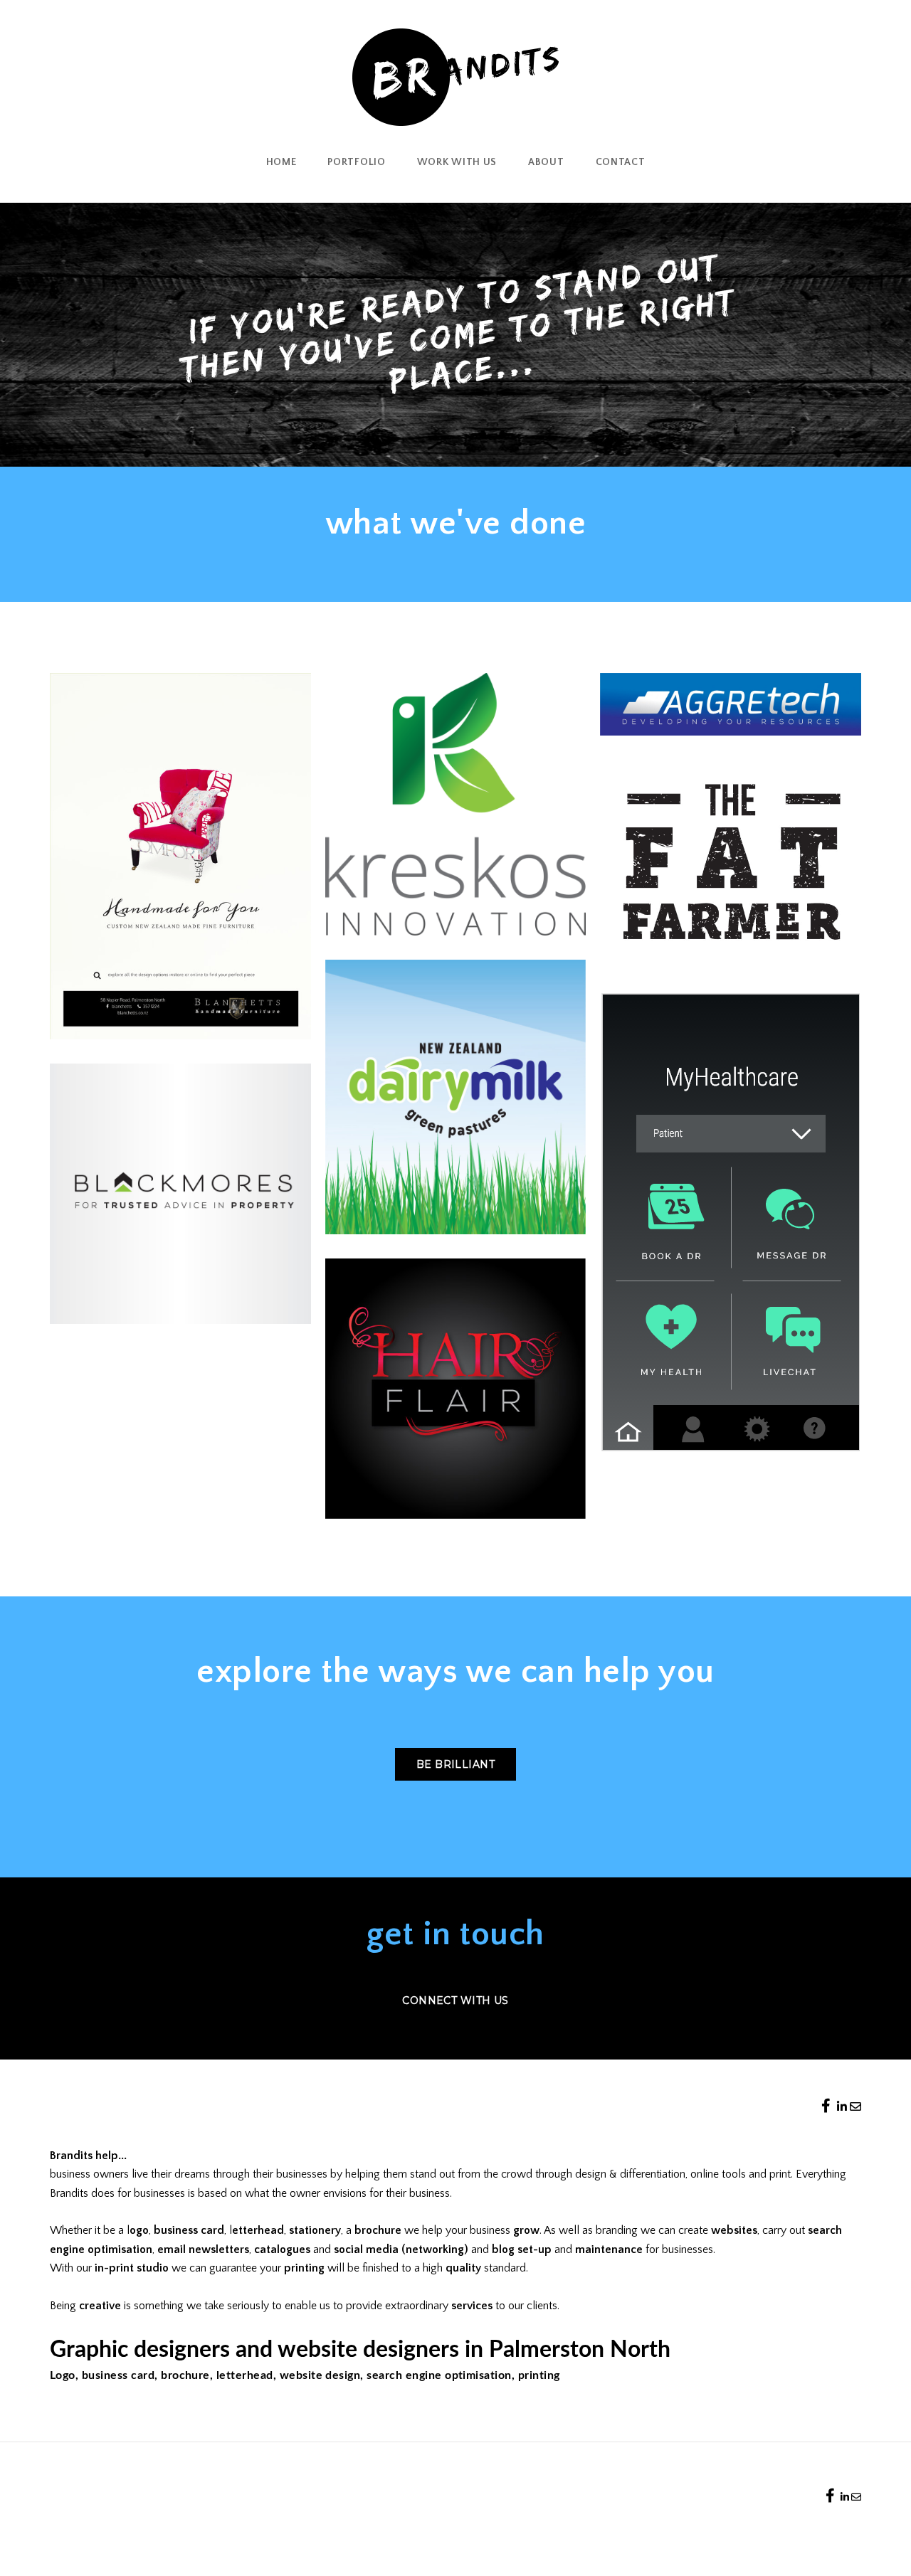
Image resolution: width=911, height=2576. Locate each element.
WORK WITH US (457, 162)
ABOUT (546, 162)
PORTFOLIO (356, 162)
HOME (281, 162)
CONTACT (621, 162)
